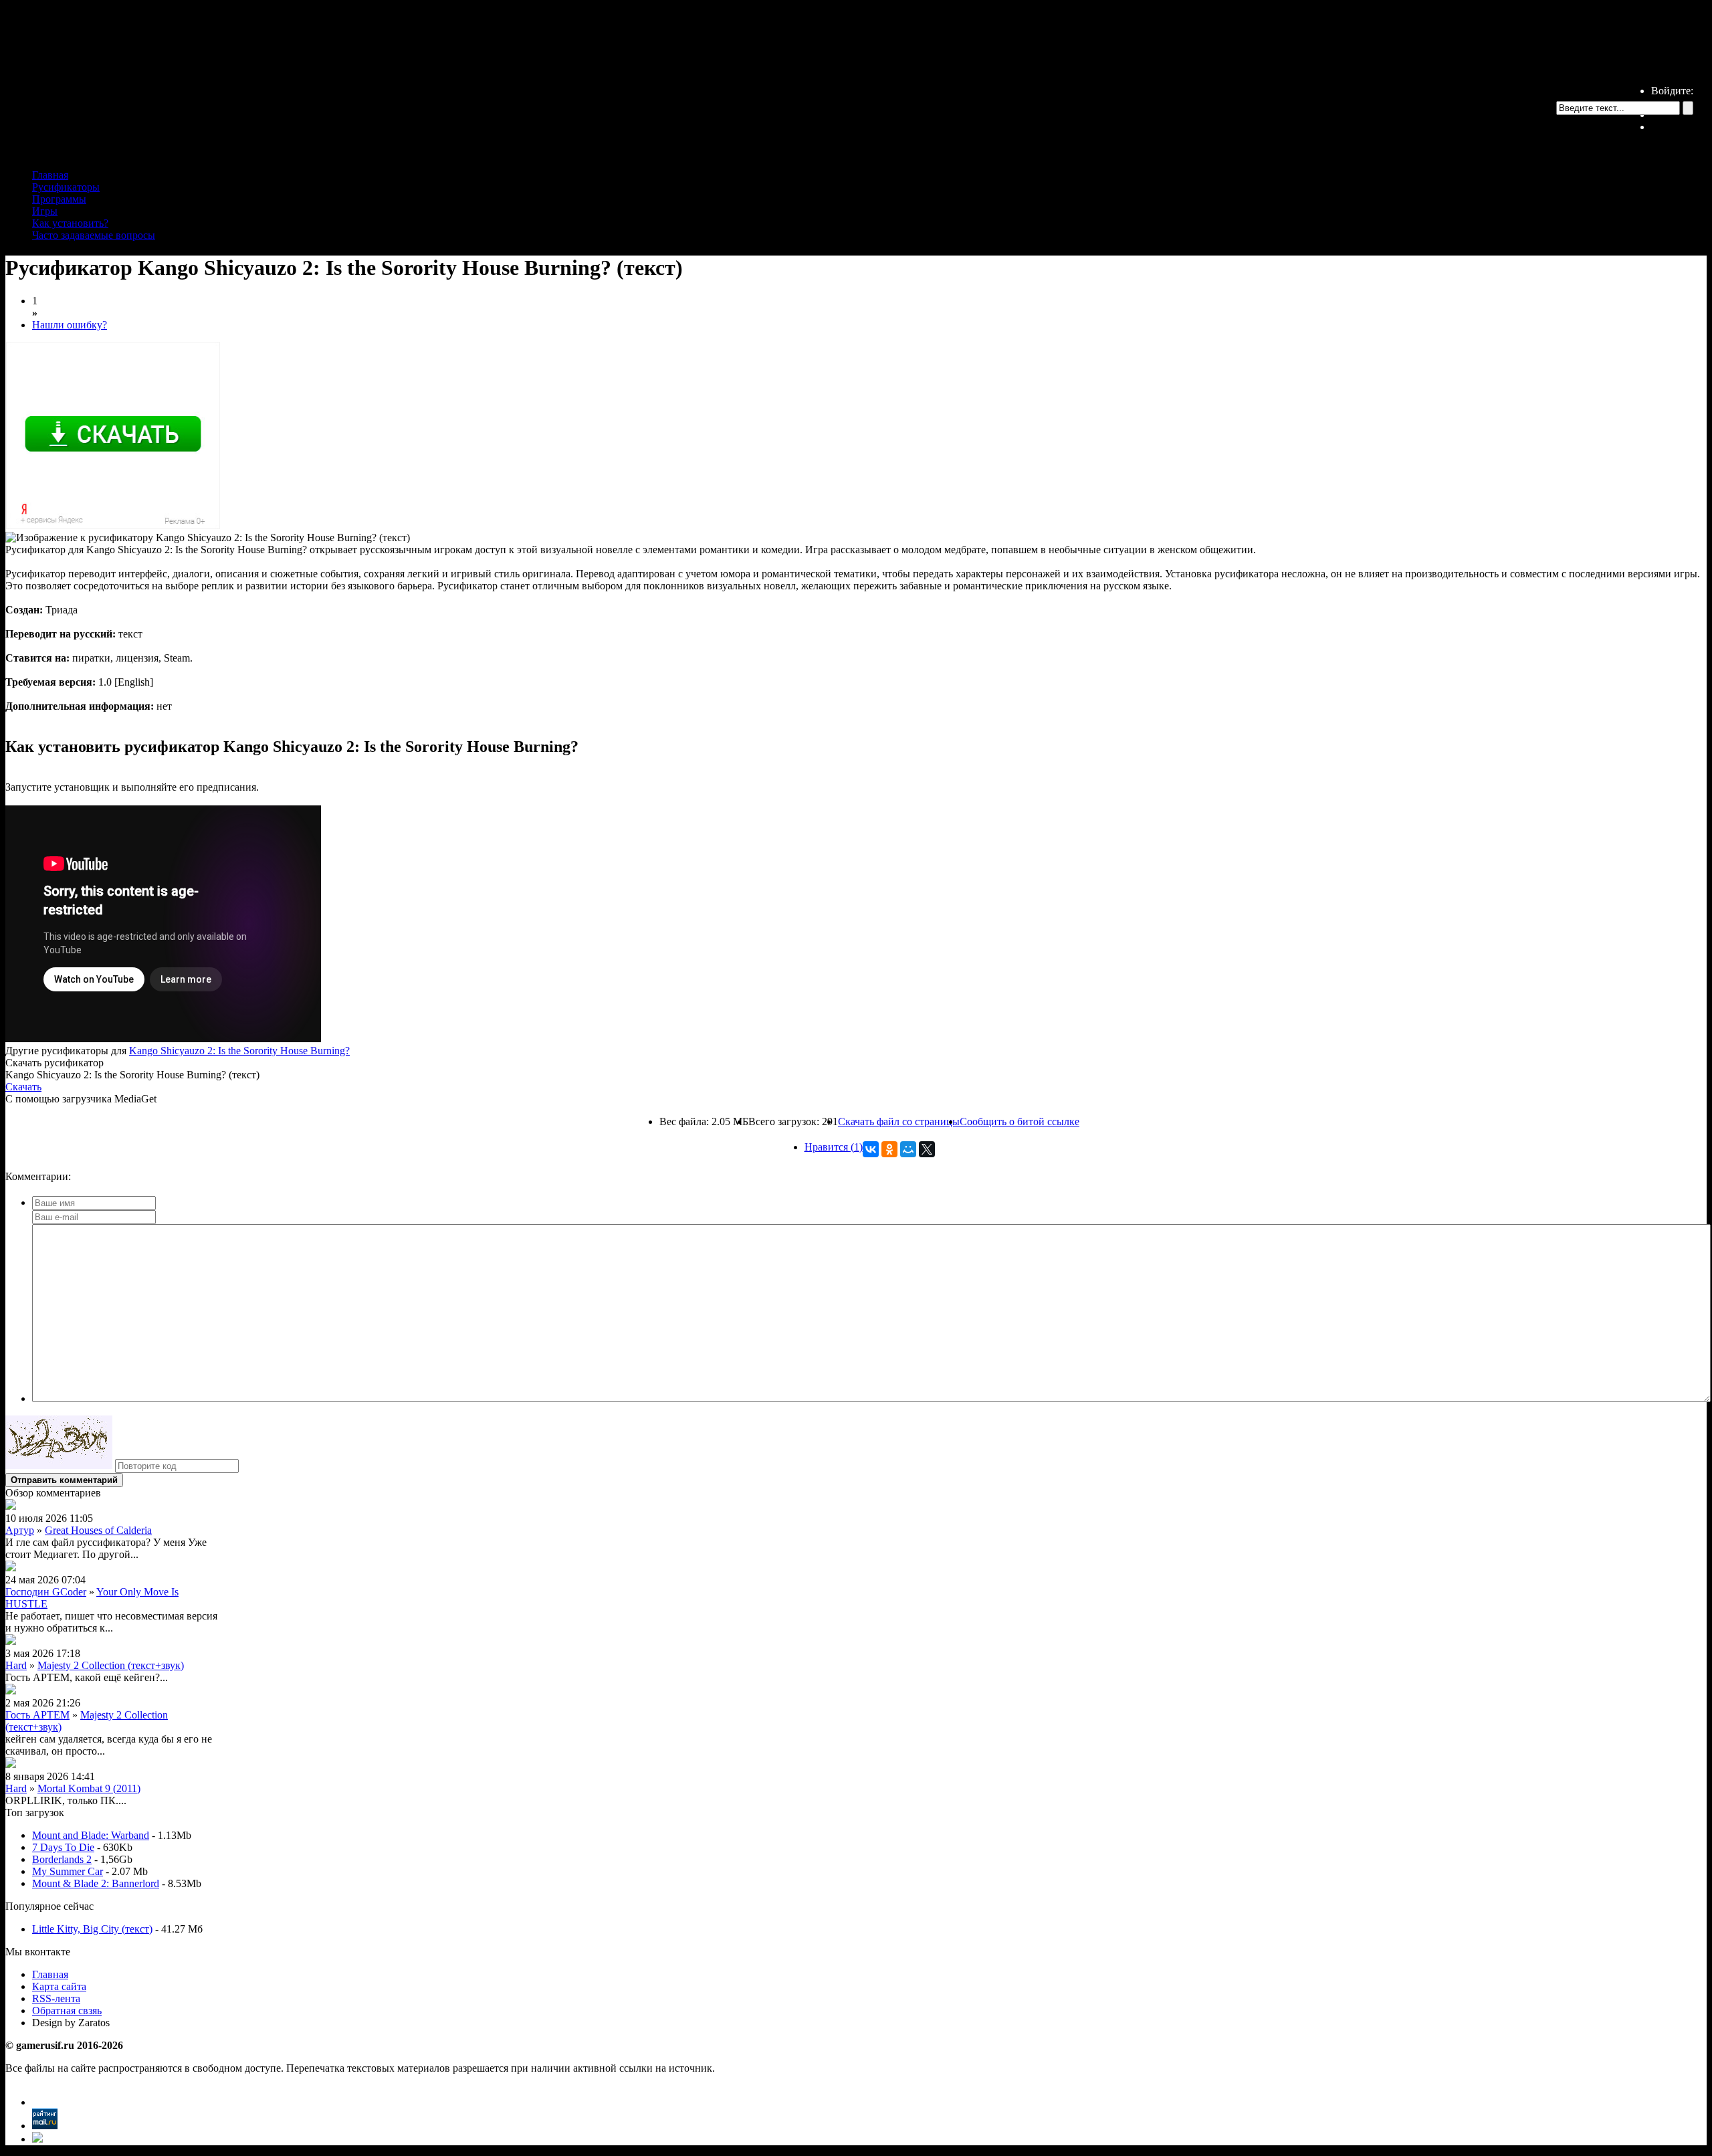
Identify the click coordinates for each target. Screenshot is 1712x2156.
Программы (59, 199)
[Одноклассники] (889, 1149)
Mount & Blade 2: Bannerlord (96, 1883)
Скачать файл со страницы (899, 1121)
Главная (50, 175)
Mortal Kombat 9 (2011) (89, 1788)
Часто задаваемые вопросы (94, 235)
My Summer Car (68, 1871)
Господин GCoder (46, 1592)
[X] (927, 1149)
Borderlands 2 (62, 1859)
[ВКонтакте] (871, 1149)
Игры (45, 211)
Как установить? (70, 223)
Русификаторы (66, 187)
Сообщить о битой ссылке (1020, 1121)
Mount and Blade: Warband (91, 1835)
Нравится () (834, 1147)
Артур (20, 1530)
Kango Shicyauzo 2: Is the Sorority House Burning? (239, 1051)
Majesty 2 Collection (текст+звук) (111, 1665)
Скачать (23, 1087)
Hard (16, 1665)
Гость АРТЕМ (37, 1715)
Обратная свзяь (67, 2011)
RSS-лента (56, 1998)
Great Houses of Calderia (98, 1530)
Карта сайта (59, 1986)
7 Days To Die (63, 1847)
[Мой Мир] (908, 1149)
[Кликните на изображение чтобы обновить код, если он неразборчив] (59, 1465)
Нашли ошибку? (70, 325)
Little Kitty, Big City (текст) (92, 1929)
